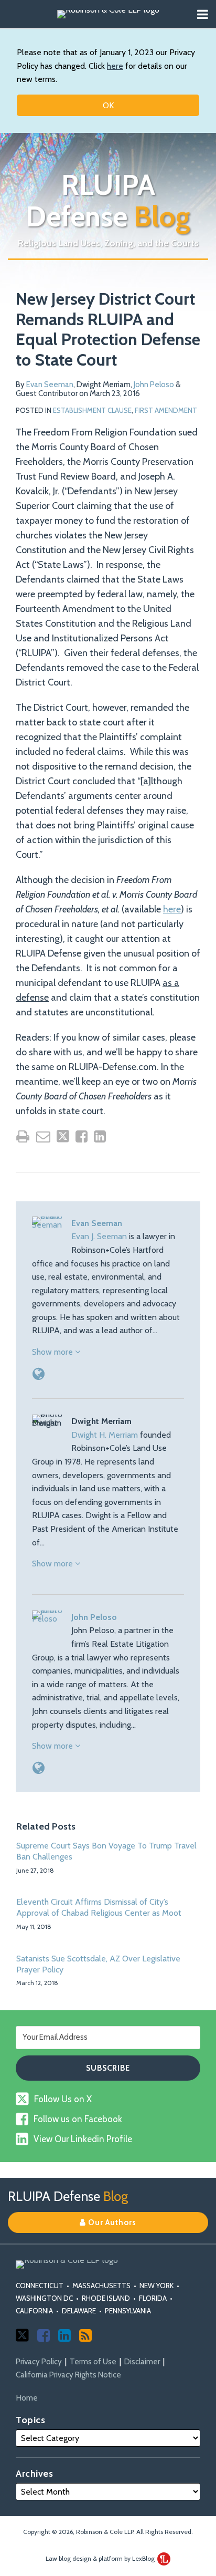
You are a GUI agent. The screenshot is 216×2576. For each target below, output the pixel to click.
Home (27, 2398)
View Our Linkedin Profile (83, 2139)
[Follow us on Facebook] (44, 2335)
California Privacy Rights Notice (68, 2375)
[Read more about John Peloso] (39, 1768)
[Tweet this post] (63, 1136)
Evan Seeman (50, 385)
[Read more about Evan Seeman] (39, 1374)
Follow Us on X (63, 2099)
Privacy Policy (39, 2362)
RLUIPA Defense (108, 201)
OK (108, 105)
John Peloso (154, 385)
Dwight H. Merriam (105, 1435)
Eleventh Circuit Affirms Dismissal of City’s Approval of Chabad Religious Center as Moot (99, 1907)
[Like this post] (82, 1136)
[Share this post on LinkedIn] (100, 1136)
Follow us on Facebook (78, 2119)
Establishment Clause (92, 410)
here (115, 66)
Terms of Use (93, 2362)
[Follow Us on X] (22, 2335)
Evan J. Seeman (99, 1236)
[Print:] (23, 1136)
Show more (53, 1352)
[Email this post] (43, 1136)
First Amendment (166, 410)
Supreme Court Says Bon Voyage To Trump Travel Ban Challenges (106, 1851)
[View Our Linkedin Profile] (64, 2335)
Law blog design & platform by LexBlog (101, 2558)
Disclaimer (142, 2362)
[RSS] (85, 2335)
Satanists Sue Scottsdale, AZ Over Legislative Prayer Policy (98, 1964)
